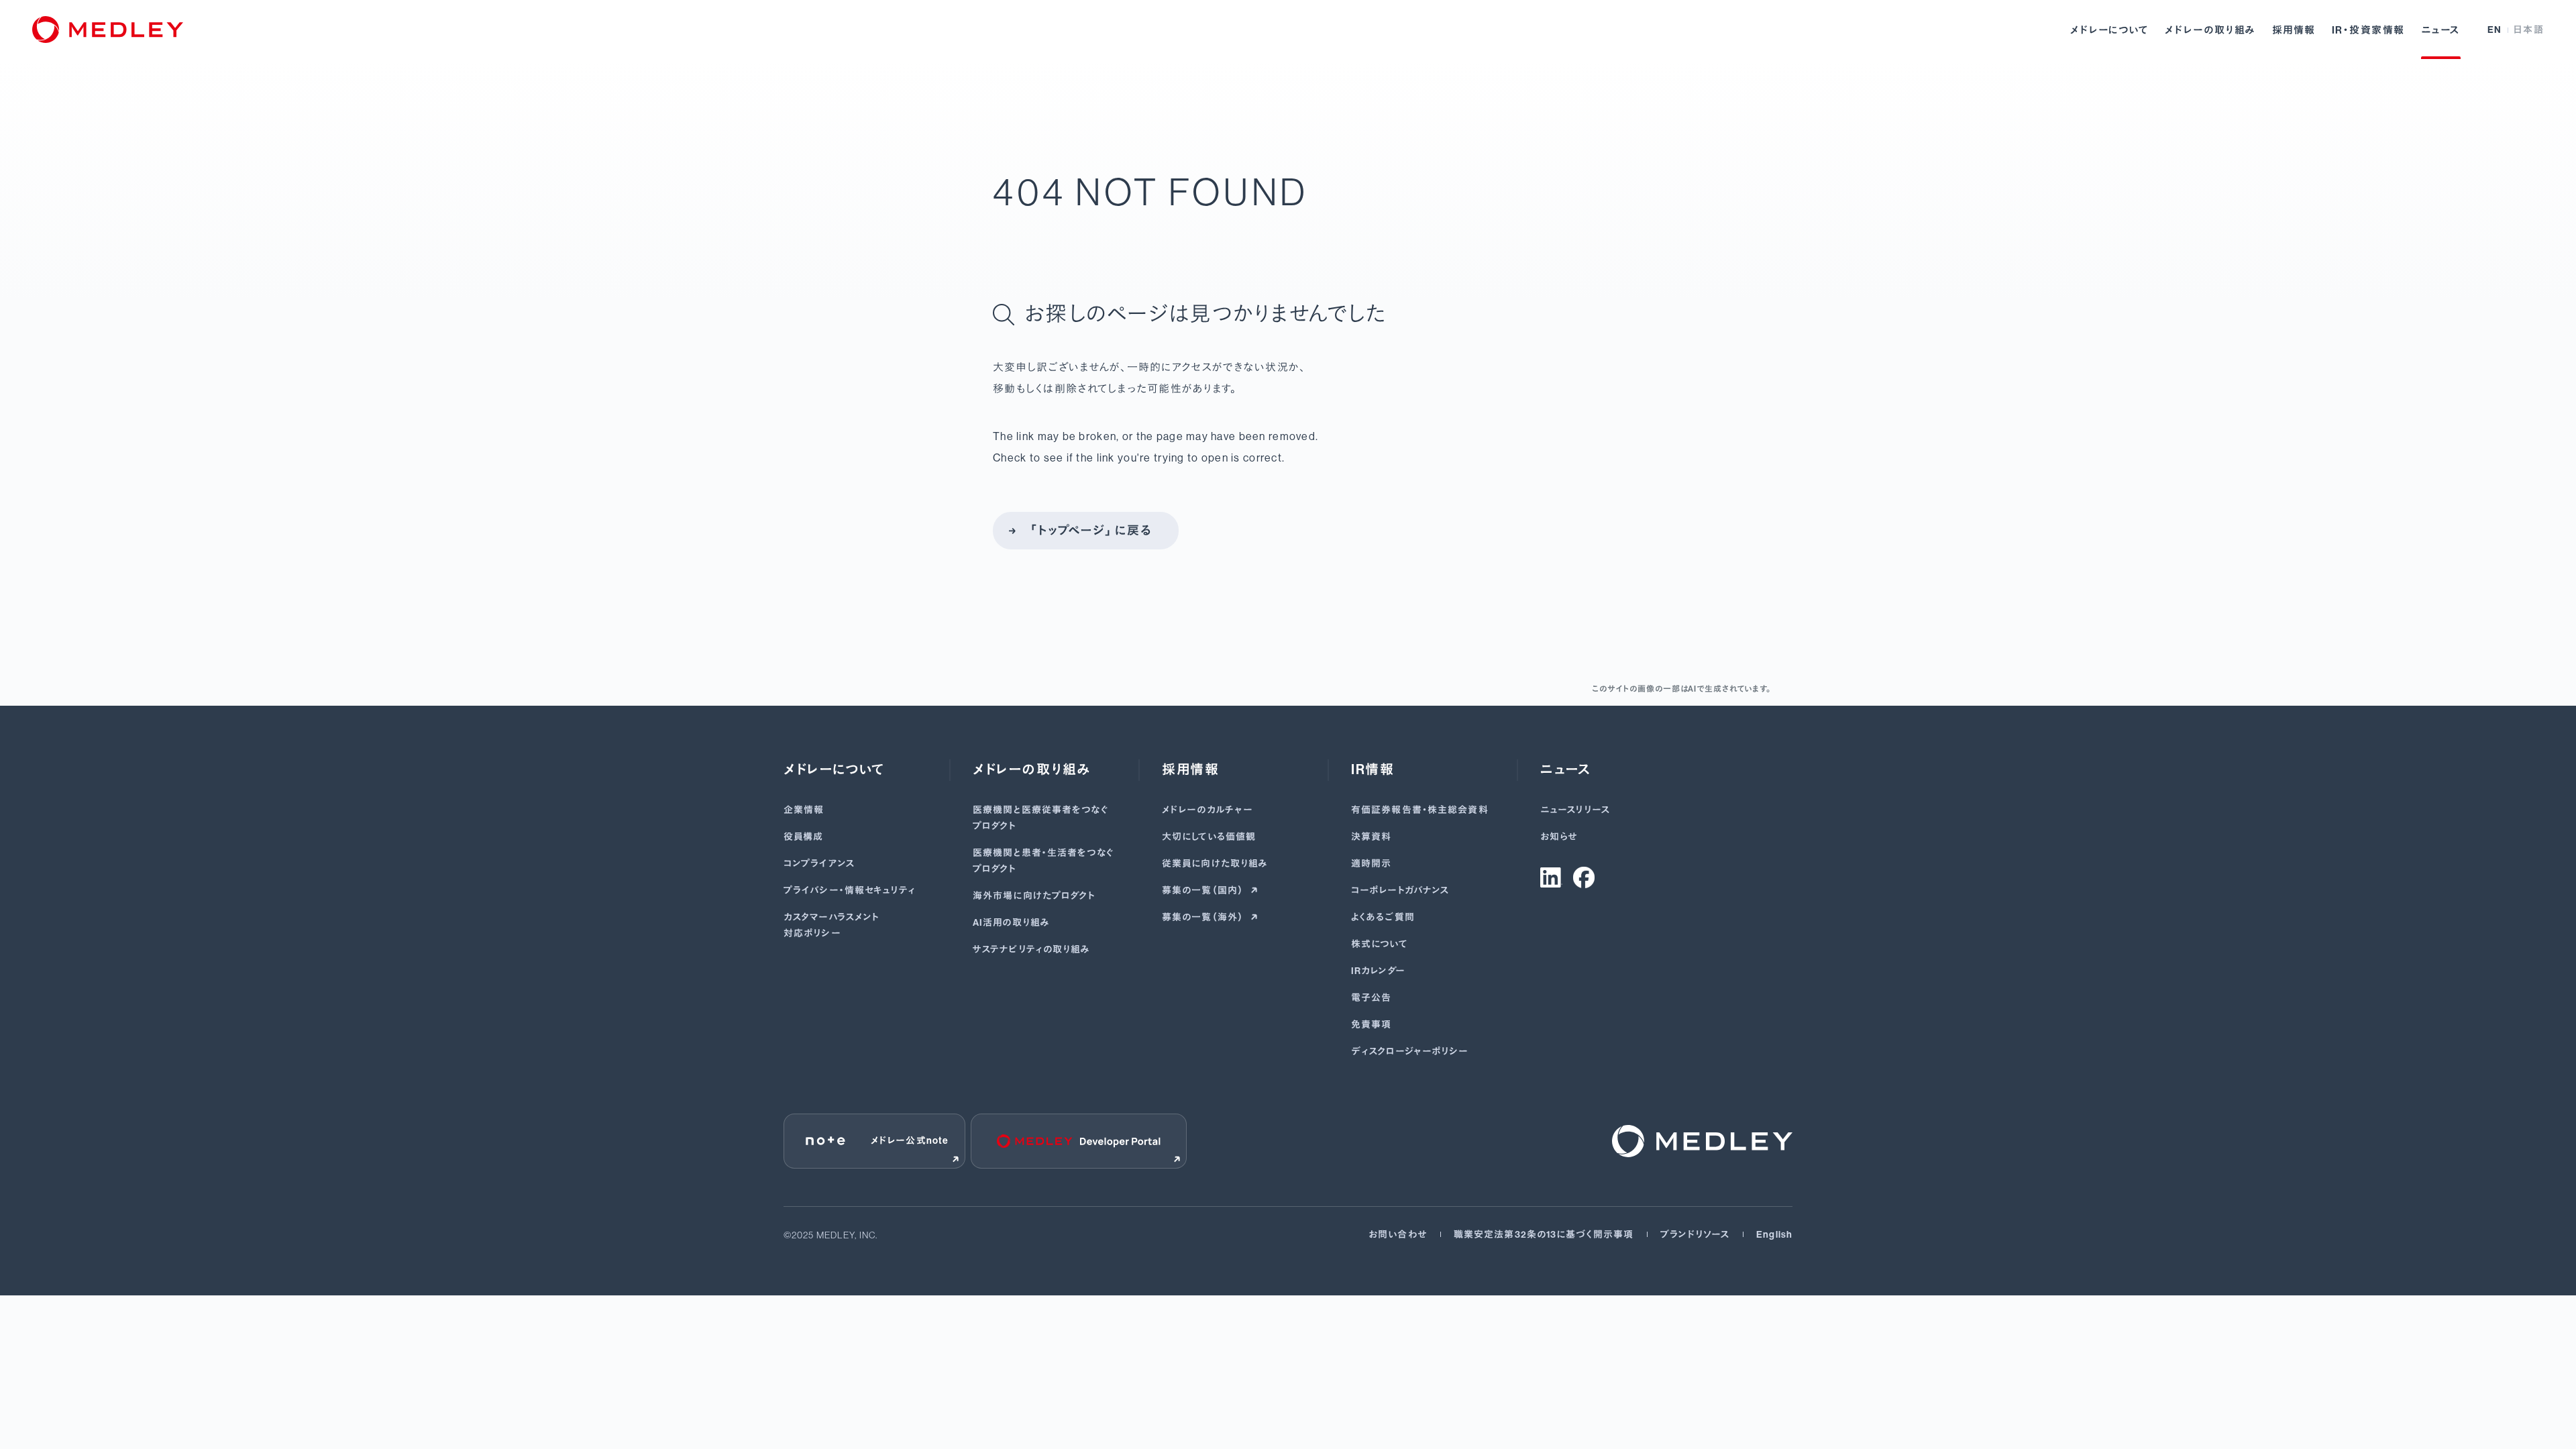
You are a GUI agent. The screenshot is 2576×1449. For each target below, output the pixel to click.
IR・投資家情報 (2368, 30)
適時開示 (1371, 864)
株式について (1380, 944)
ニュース (2441, 30)
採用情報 (2294, 30)
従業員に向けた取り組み (1215, 864)
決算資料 (1371, 837)
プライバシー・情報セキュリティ (850, 891)
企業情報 (804, 810)
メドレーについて (2109, 30)
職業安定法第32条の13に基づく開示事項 (1544, 1235)
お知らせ (1559, 837)
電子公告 (1371, 998)
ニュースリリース (1575, 810)
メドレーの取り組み (2210, 30)
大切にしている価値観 (1209, 837)
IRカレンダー (1378, 971)
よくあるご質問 (1383, 917)
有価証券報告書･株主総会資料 (1420, 810)
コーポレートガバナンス (1400, 891)
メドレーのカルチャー (1207, 810)
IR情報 (1373, 769)
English (1774, 1235)
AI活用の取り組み (1011, 923)
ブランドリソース (1695, 1235)
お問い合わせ (1398, 1235)
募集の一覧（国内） (1203, 891)
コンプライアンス (819, 864)
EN (2495, 30)
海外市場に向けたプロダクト (1034, 896)
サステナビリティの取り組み (1032, 950)
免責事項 (1371, 1025)
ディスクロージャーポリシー (1410, 1052)
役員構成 (803, 837)
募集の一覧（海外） (1203, 917)
